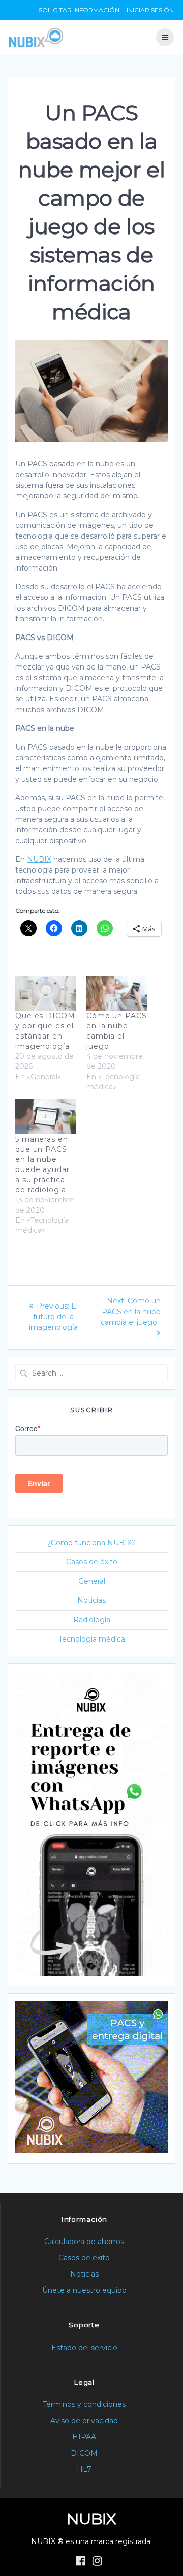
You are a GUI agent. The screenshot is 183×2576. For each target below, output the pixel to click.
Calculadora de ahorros (84, 2242)
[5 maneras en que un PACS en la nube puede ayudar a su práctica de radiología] (46, 1116)
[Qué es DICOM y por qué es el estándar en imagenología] (46, 993)
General (92, 1581)
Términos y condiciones (84, 2404)
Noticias (91, 1600)
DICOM (84, 2453)
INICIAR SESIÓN (150, 10)
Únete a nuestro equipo (84, 2290)
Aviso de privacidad (84, 2421)
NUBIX (39, 859)
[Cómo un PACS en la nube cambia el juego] (117, 993)
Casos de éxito (92, 1562)
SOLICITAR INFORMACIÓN (79, 10)
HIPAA (84, 2437)
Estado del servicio (84, 2348)
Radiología (92, 1620)
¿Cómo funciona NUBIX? (91, 1543)
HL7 (84, 2469)
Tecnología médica (92, 1639)
